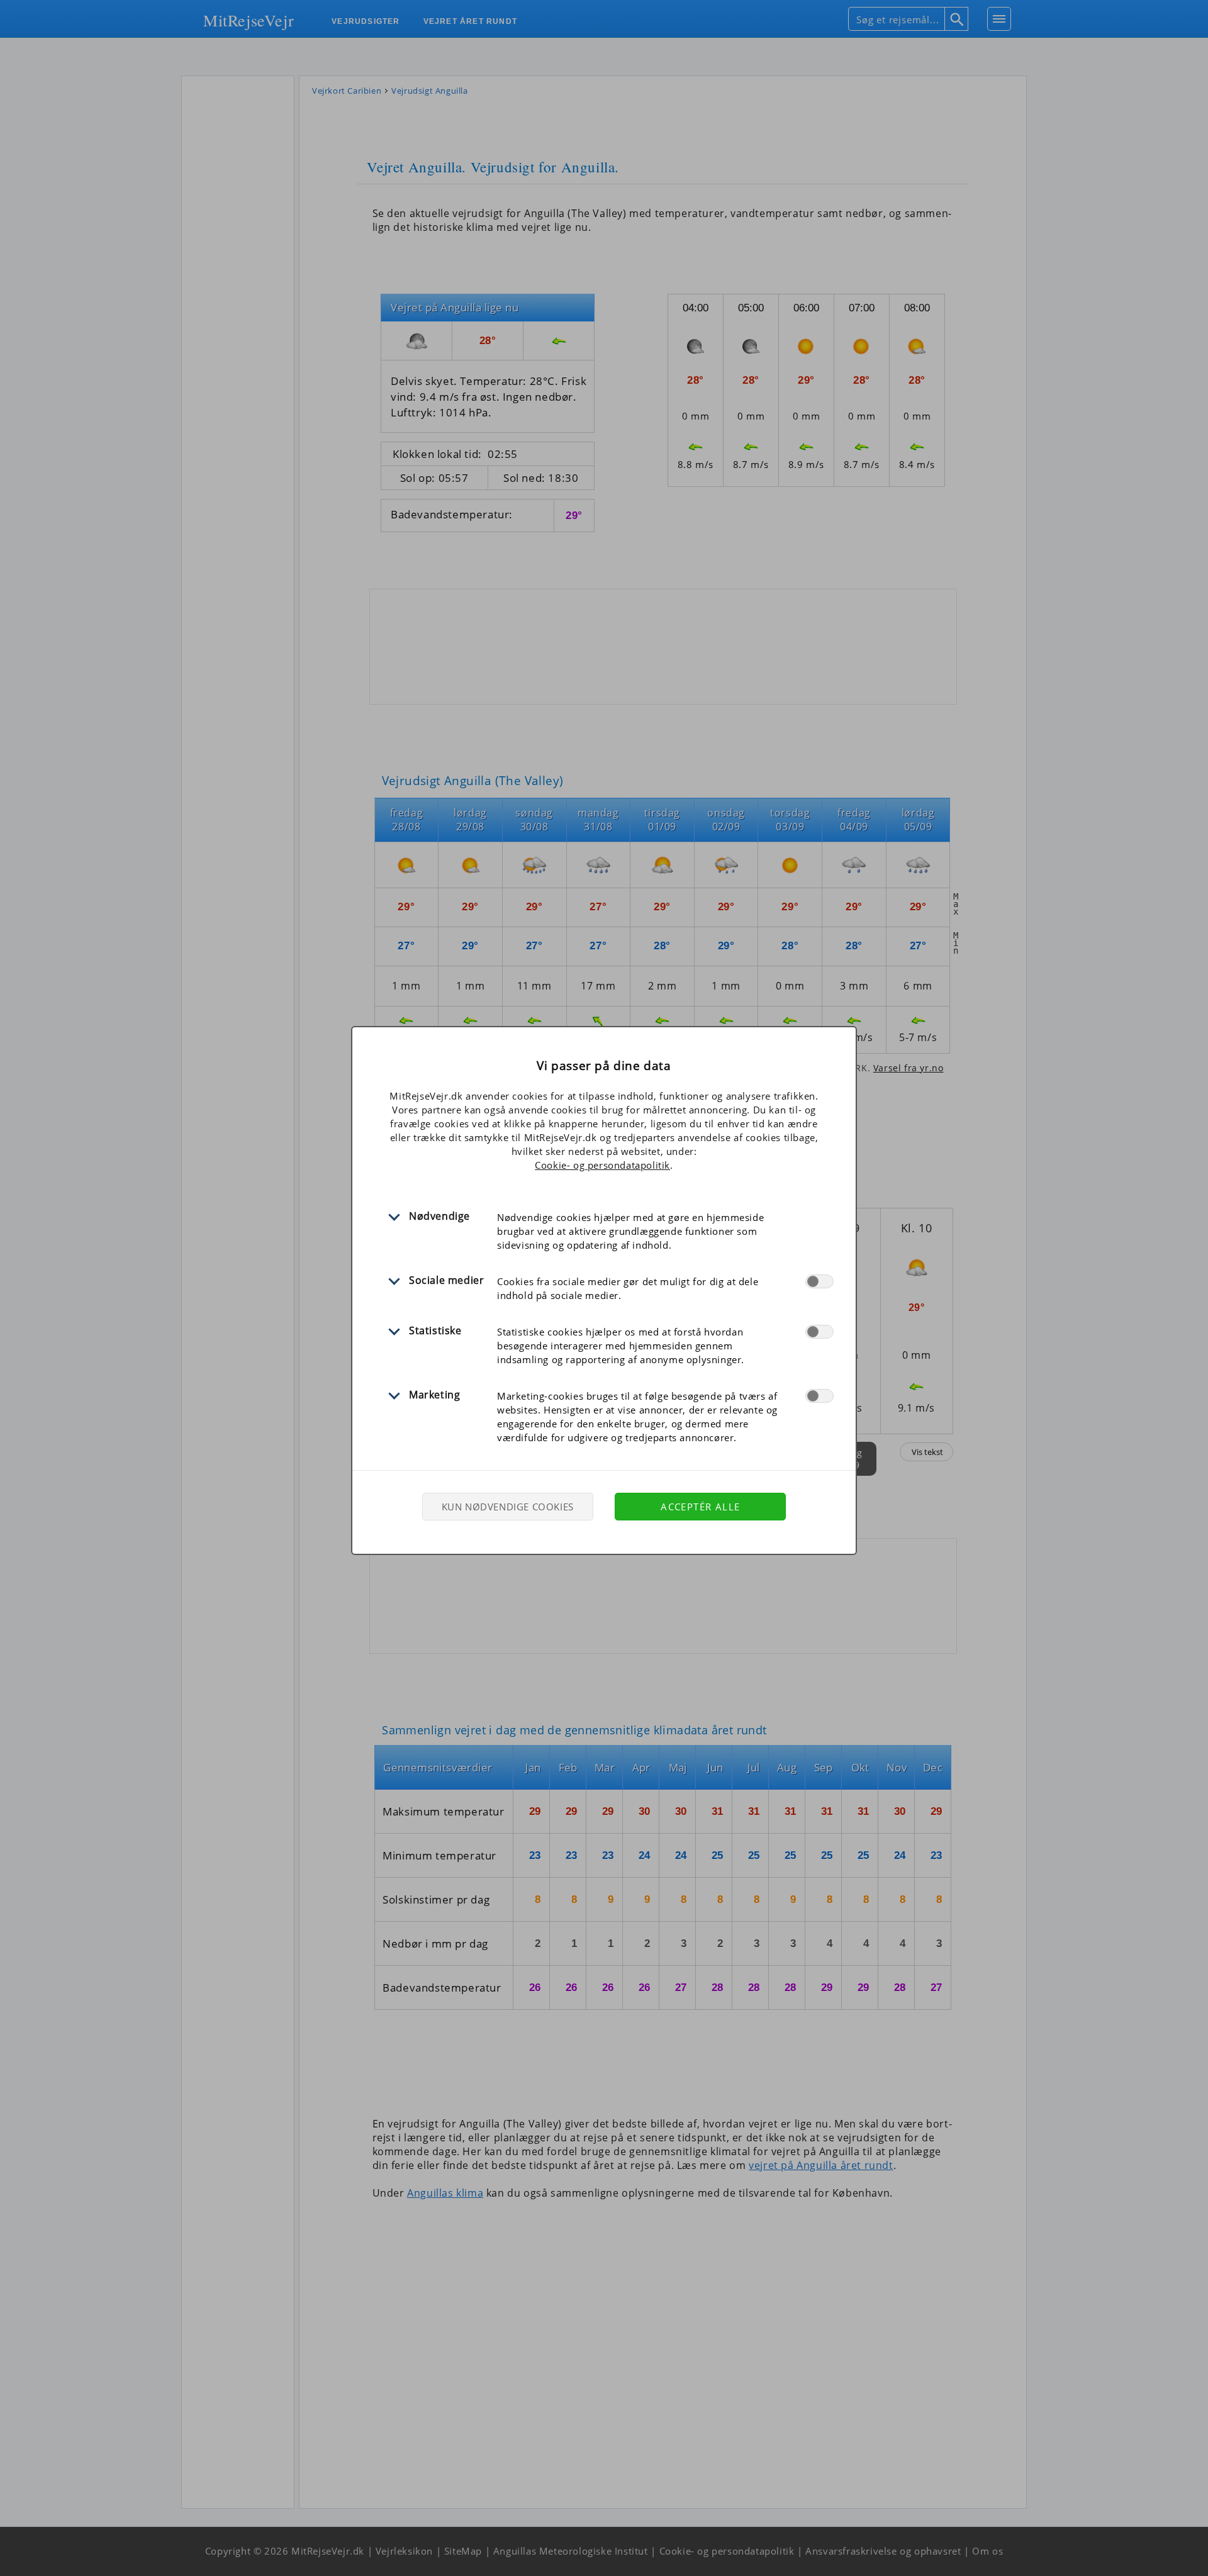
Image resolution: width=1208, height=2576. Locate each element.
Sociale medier (446, 1280)
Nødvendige (439, 1216)
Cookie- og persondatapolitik (602, 1165)
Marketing (434, 1395)
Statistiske (435, 1330)
